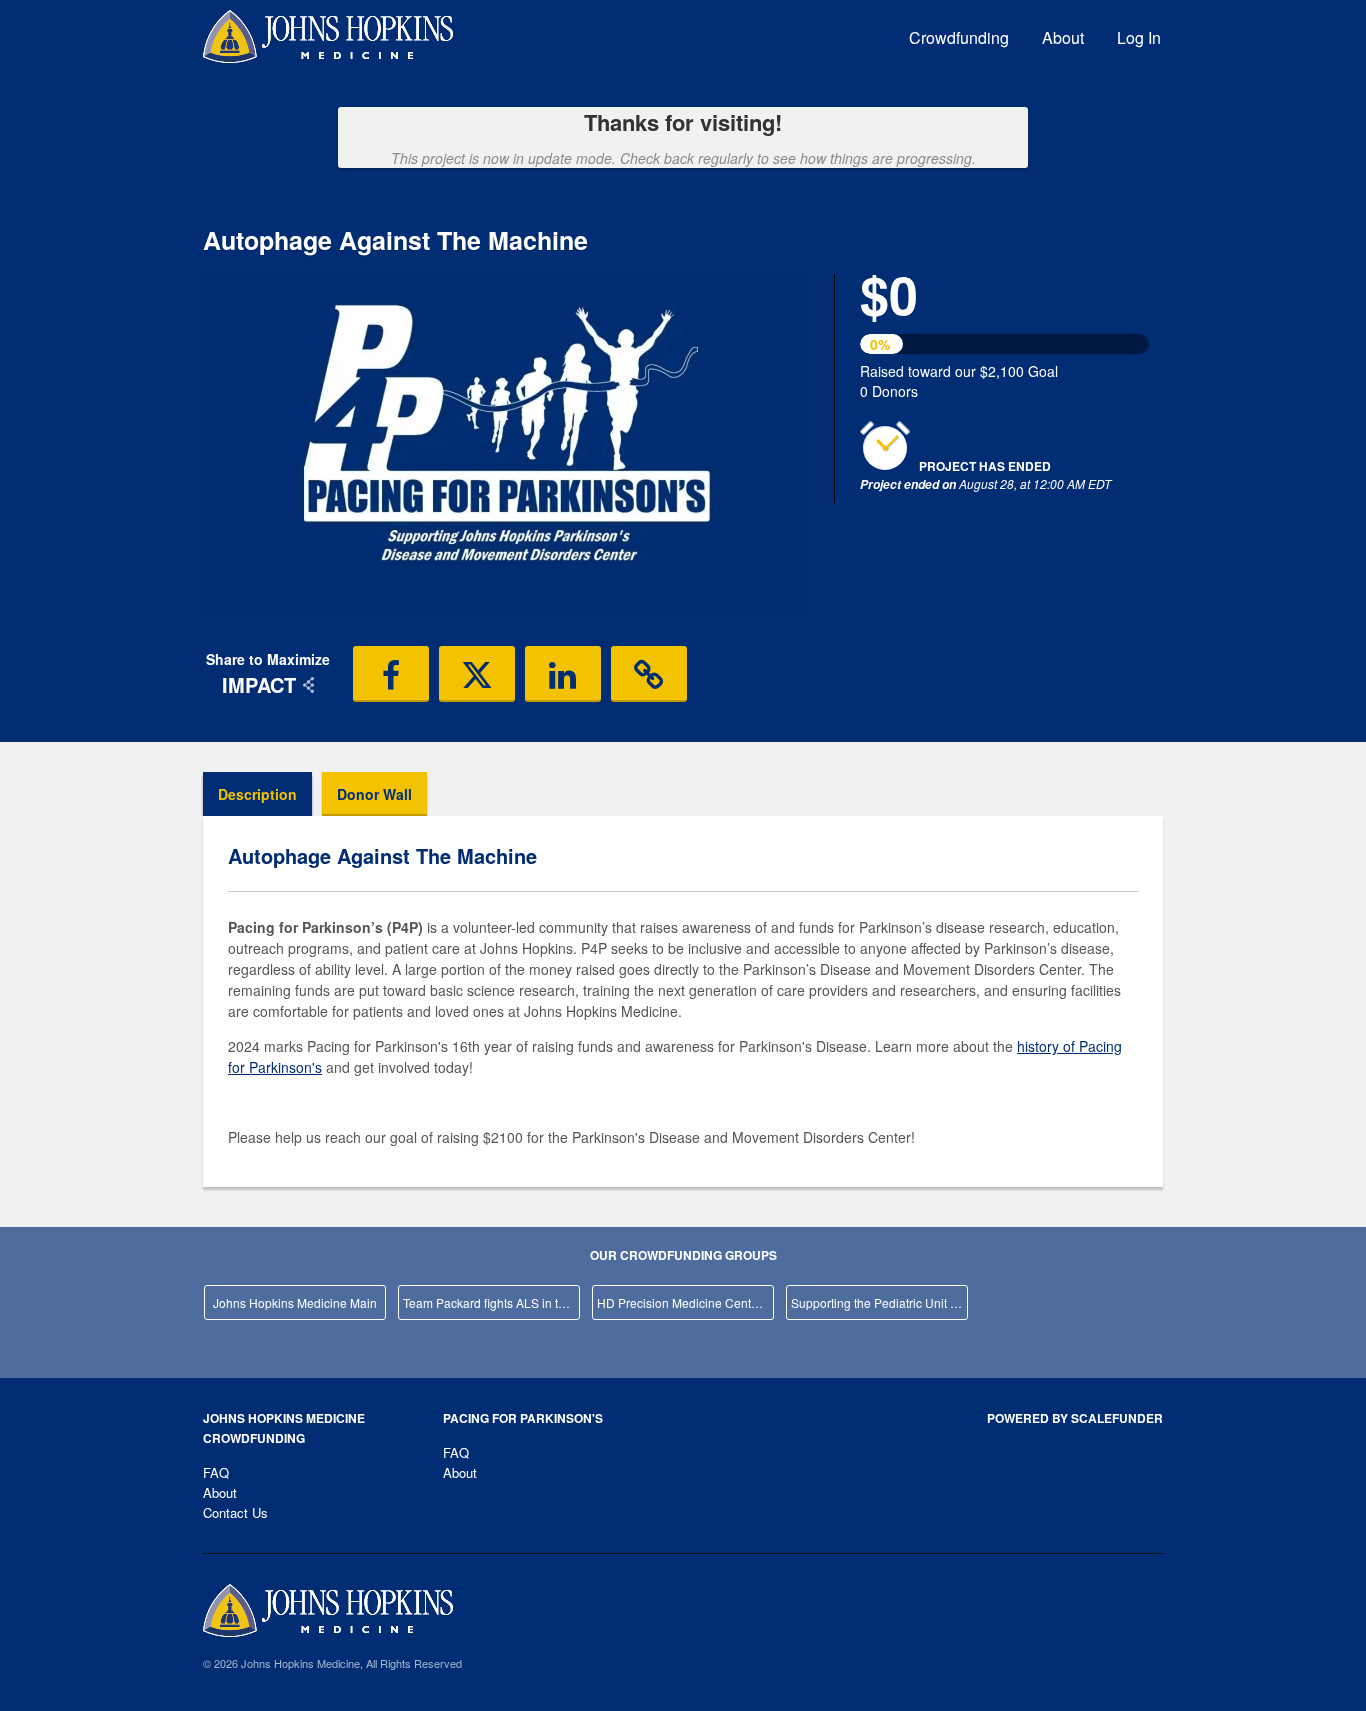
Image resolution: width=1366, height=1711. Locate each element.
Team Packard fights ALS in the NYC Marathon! (491, 1302)
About (1063, 37)
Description (257, 794)
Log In (1139, 37)
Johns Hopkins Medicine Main (295, 1302)
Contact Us (235, 1512)
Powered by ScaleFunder (1075, 1418)
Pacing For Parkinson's (523, 1418)
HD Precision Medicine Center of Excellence (685, 1302)
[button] (391, 674)
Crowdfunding (959, 37)
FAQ (216, 1472)
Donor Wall (374, 794)
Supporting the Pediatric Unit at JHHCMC (879, 1302)
